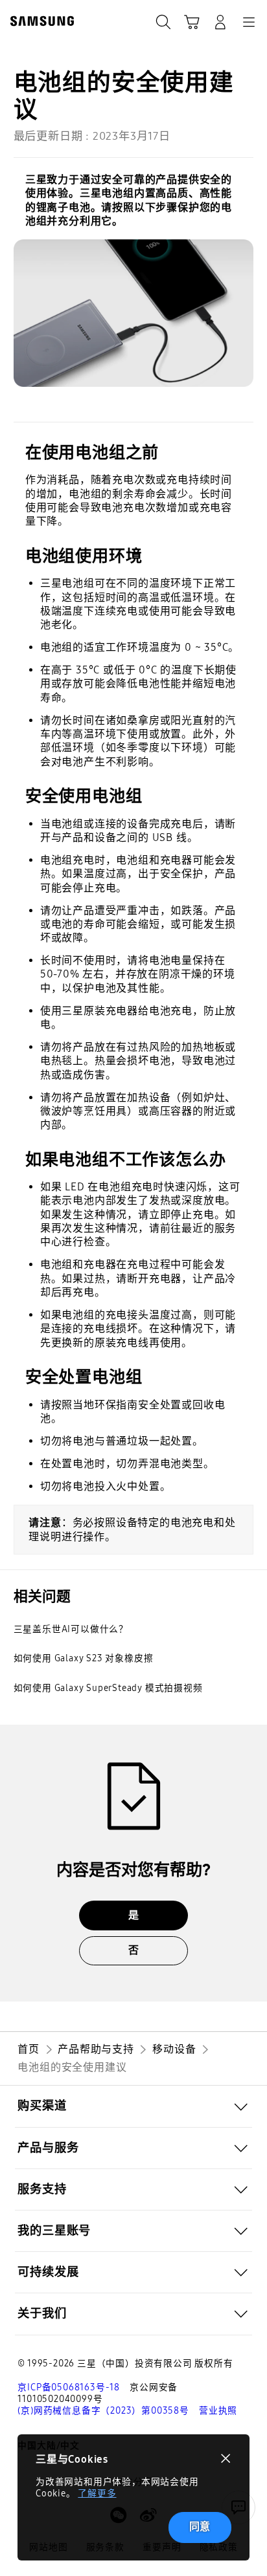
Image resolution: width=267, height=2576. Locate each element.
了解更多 (97, 2494)
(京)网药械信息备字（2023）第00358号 (103, 2411)
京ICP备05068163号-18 (69, 2387)
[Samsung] (40, 21)
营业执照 (218, 2411)
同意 (200, 2527)
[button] (133, 2106)
